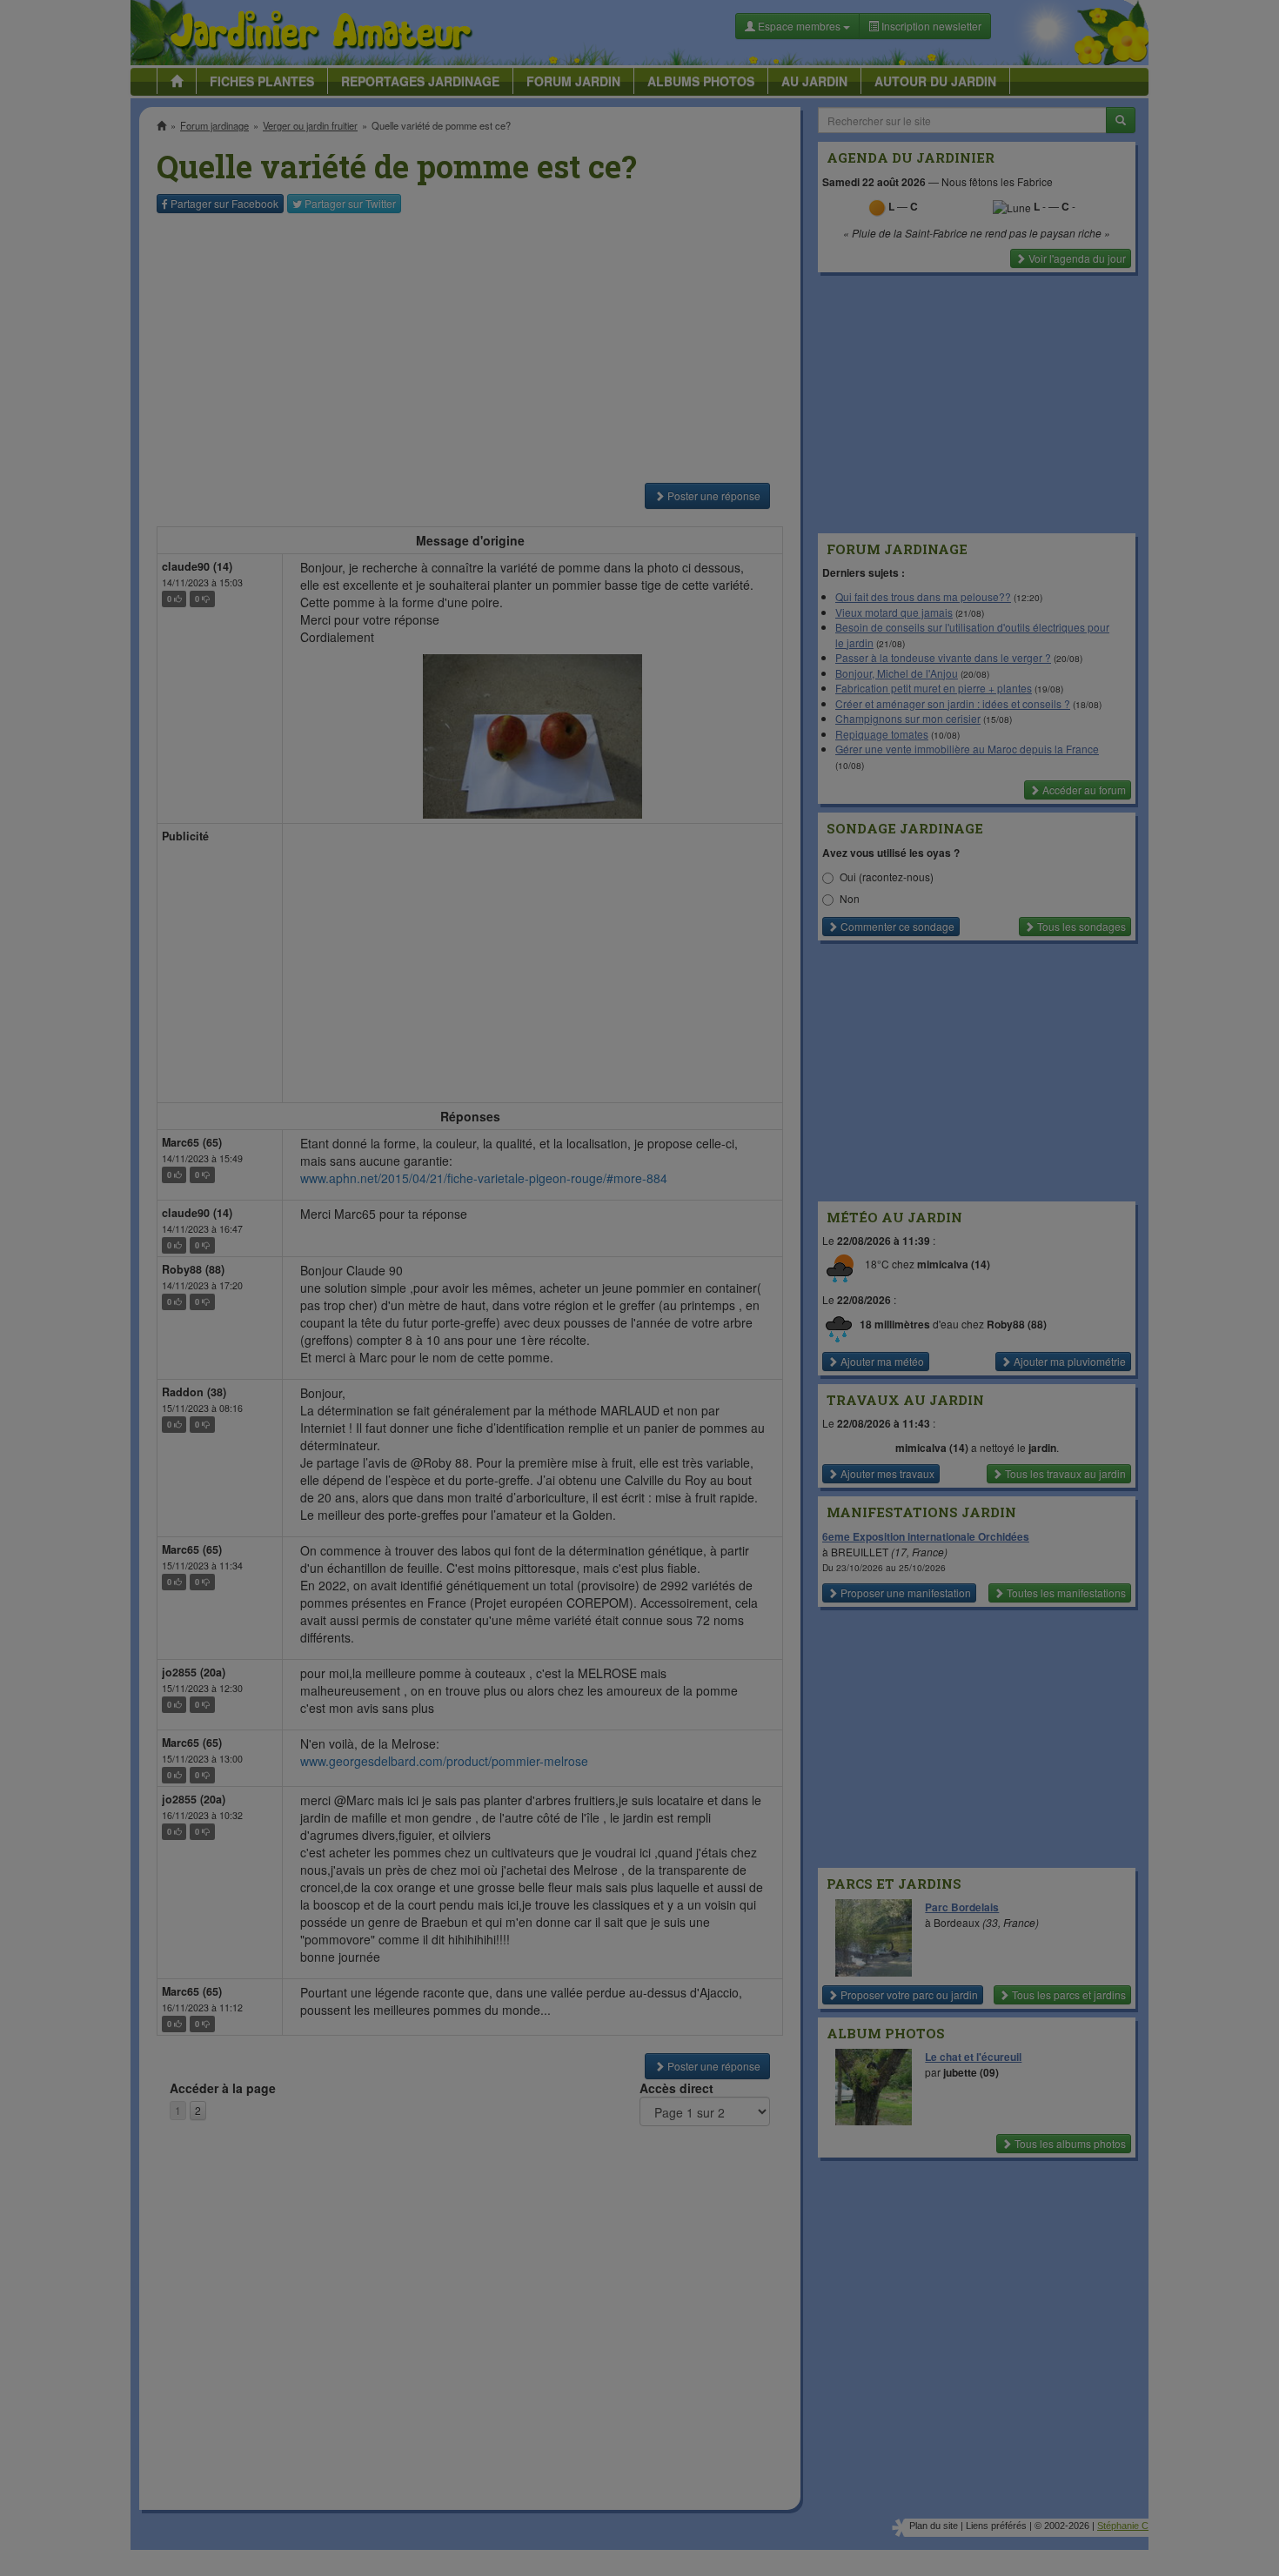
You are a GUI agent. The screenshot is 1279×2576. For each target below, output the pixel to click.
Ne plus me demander (829, 483)
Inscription (510, 280)
